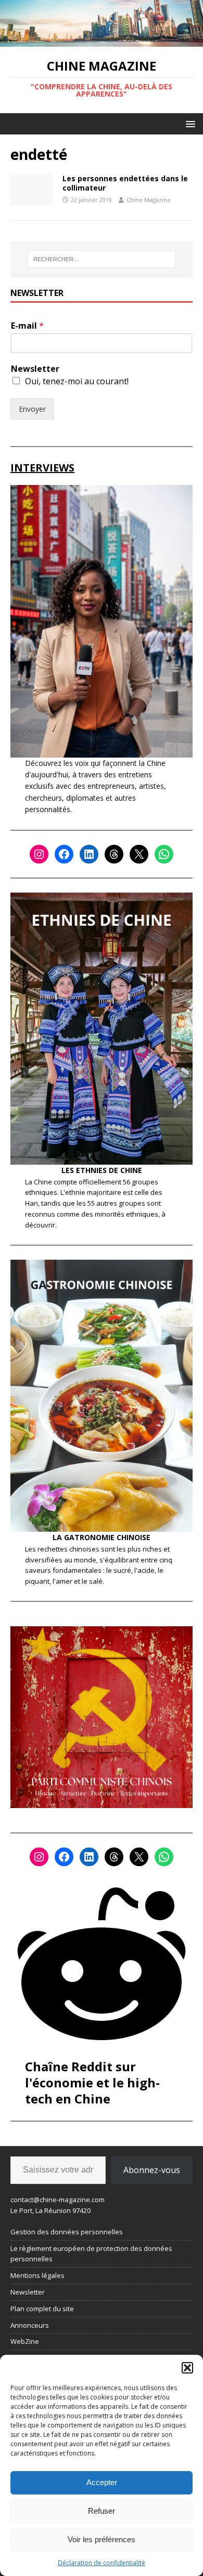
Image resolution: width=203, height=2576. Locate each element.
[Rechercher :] (102, 259)
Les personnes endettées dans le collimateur (125, 183)
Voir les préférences (102, 2539)
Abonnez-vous (152, 2170)
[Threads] (114, 854)
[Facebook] (64, 854)
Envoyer (32, 409)
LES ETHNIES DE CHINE (102, 1170)
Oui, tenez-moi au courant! (77, 381)
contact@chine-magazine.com (58, 2200)
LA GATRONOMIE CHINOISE (102, 1537)
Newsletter (35, 369)
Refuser (102, 2511)
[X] (139, 854)
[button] (187, 2368)
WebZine (25, 2341)
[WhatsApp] (164, 854)
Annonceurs (30, 2325)
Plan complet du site (42, 2309)
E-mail (27, 326)
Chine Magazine (149, 200)
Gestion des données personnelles (67, 2232)
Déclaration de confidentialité (102, 2563)
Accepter (102, 2482)
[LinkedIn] (89, 854)
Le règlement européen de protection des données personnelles (91, 2254)
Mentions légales (37, 2275)
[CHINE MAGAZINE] (102, 41)
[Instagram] (39, 854)
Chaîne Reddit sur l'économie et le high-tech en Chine (92, 2082)
